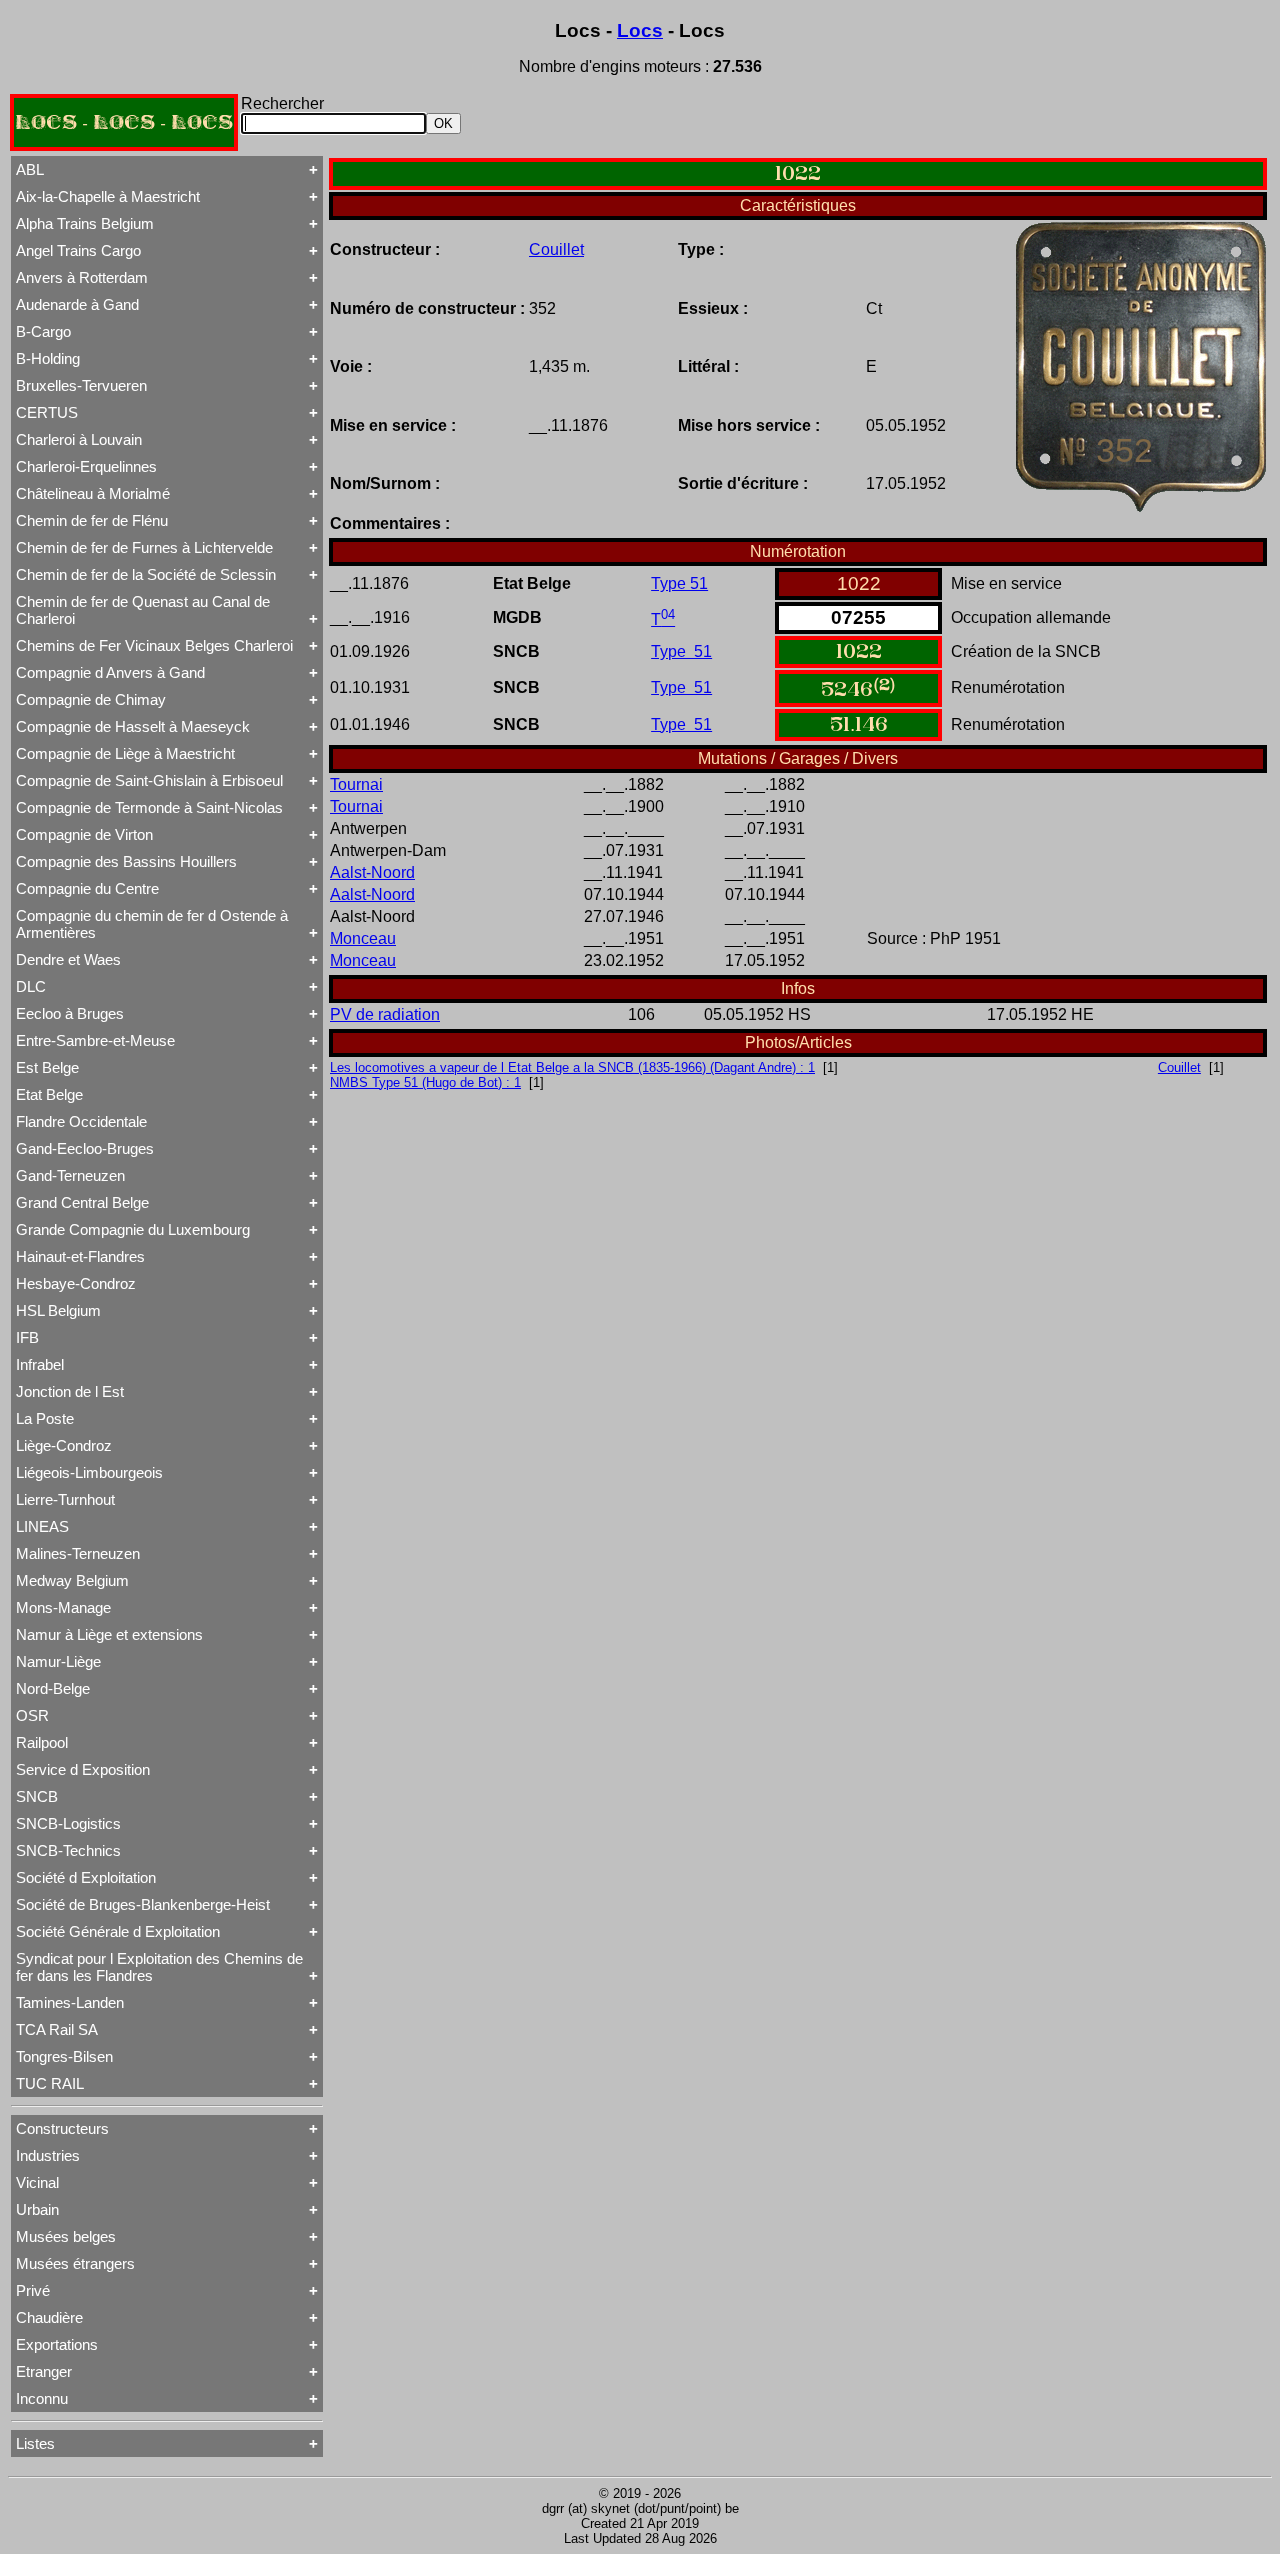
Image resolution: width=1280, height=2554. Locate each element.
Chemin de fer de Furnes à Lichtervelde (144, 547)
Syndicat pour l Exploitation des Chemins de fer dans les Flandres (159, 1967)
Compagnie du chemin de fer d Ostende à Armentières (152, 924)
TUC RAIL (50, 2083)
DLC (31, 986)
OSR (32, 1715)
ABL (30, 169)
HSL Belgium (58, 1310)
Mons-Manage (63, 1607)
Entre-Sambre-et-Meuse (95, 1040)
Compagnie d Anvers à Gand (110, 672)
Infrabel (40, 1364)
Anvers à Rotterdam (82, 277)
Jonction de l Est (70, 1391)
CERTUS (47, 412)
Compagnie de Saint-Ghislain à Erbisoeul (149, 780)
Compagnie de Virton (84, 834)
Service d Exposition (83, 1769)
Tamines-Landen (70, 2002)
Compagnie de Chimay (91, 699)
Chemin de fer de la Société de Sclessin (146, 574)
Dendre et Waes (68, 959)
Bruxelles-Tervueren (81, 385)
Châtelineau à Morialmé (93, 493)
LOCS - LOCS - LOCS (124, 122)
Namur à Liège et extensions (109, 1634)
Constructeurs (62, 2128)
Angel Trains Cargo (78, 250)
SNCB (37, 1796)
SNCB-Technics (68, 1850)
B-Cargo (43, 331)
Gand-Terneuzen (70, 1175)
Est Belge (47, 1067)
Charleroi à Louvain (79, 439)
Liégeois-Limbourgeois (89, 1472)
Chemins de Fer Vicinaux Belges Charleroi (154, 645)
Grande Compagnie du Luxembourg (133, 1229)
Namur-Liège (58, 1661)
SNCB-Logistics (68, 1823)
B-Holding (48, 358)
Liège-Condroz (64, 1445)
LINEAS (42, 1526)
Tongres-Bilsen (64, 2056)
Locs (640, 30)
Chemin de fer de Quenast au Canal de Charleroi (143, 610)
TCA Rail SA (57, 2029)
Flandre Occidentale (81, 1121)
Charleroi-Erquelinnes (86, 466)
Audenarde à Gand (77, 304)
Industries (48, 2155)
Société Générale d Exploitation (118, 1931)
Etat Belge (49, 1094)
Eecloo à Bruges (70, 1013)
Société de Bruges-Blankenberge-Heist (143, 1904)
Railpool (42, 1742)
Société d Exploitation (86, 1877)
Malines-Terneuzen (78, 1553)
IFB (27, 1337)
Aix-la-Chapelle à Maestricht (108, 196)
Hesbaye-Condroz (76, 1283)
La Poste (45, 1418)
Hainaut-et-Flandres (80, 1256)
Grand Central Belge (82, 1202)
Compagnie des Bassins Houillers (126, 861)
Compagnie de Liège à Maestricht (125, 753)
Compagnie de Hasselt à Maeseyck (133, 726)
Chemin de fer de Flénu (92, 520)
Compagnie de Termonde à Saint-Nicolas (149, 807)
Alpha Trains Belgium (85, 223)
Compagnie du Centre (87, 888)
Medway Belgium (72, 1580)
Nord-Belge (53, 1688)
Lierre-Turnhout (65, 1499)
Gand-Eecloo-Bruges (85, 1148)
